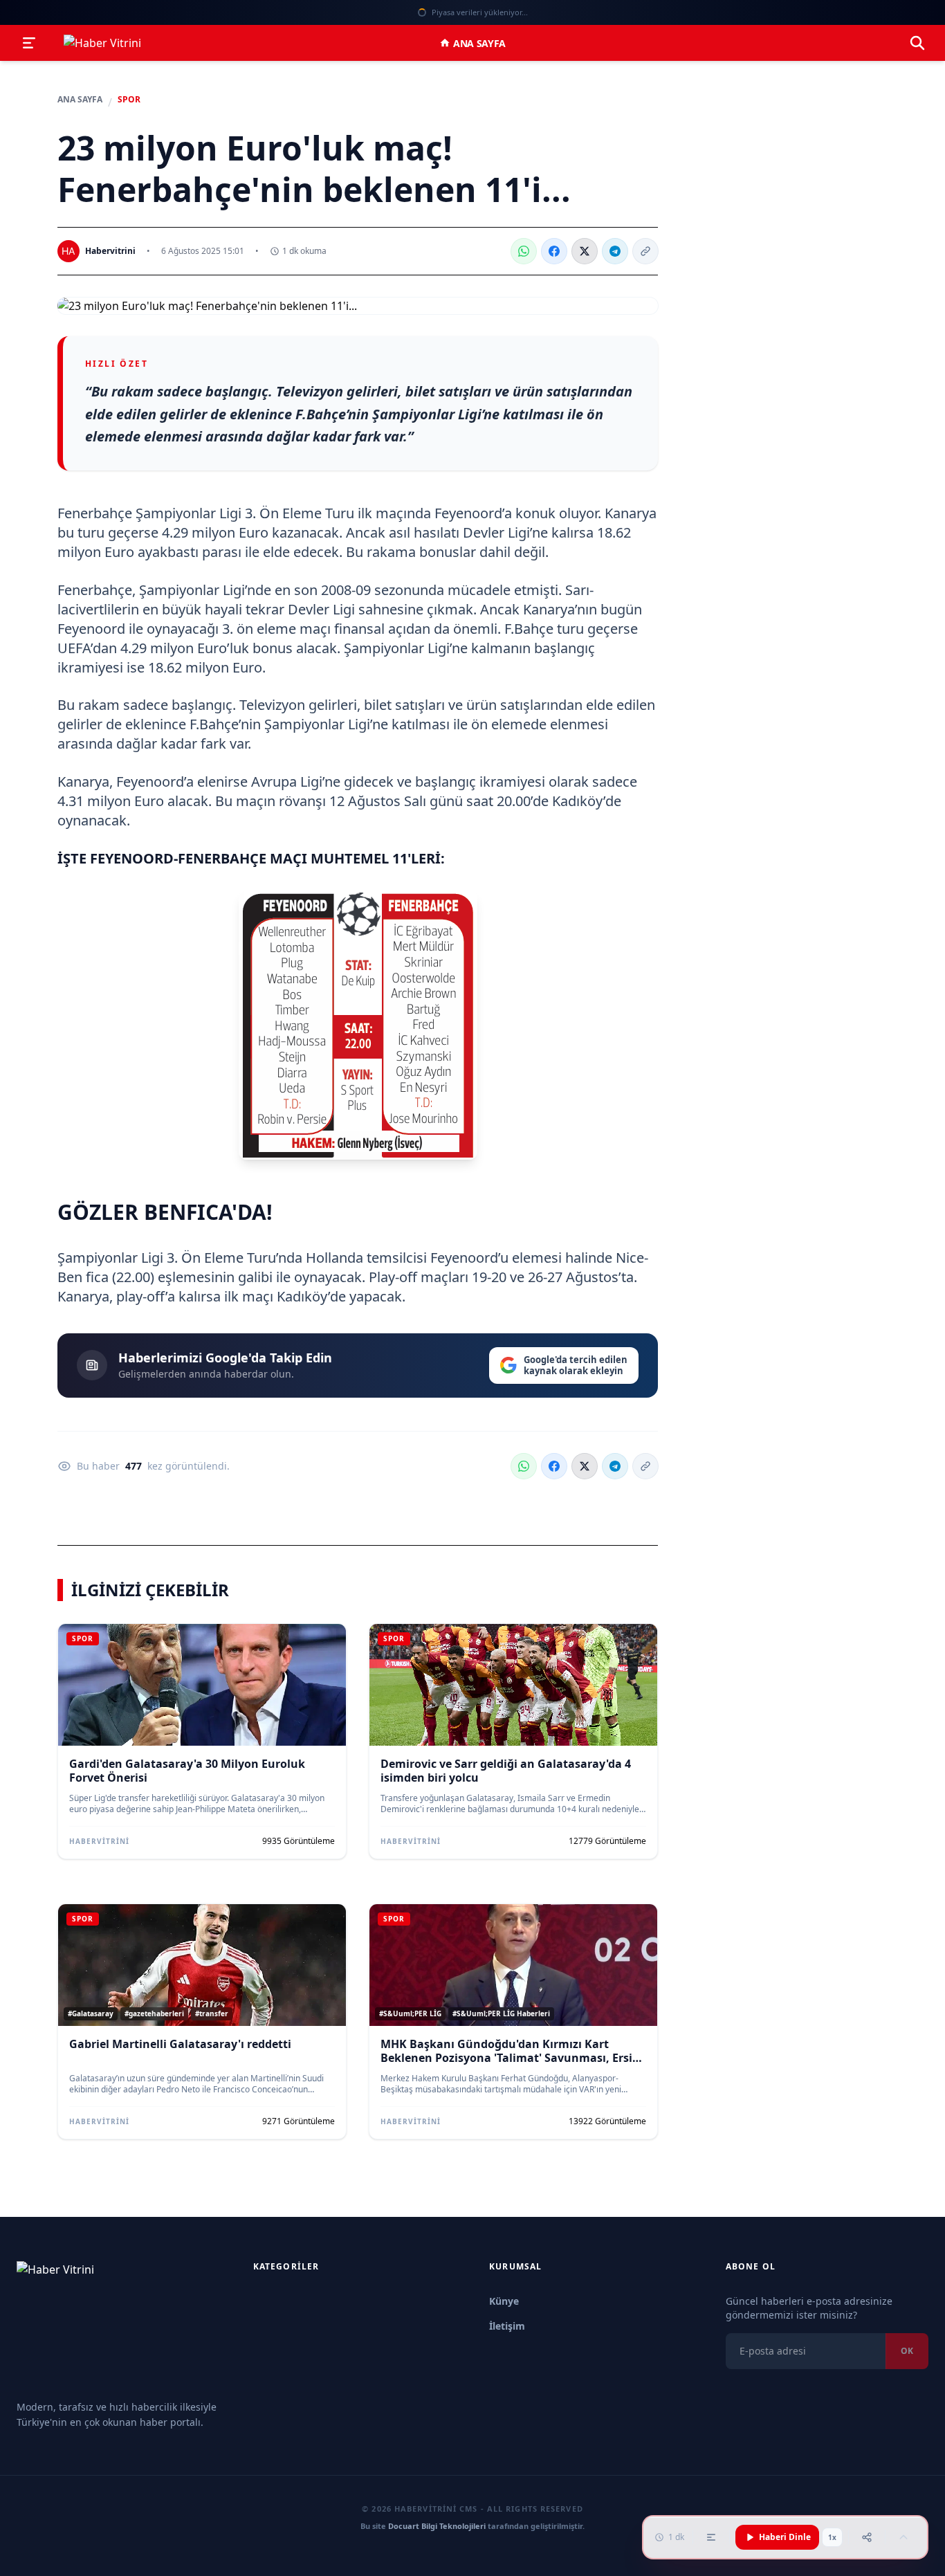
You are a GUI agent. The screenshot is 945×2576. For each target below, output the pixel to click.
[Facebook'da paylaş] (554, 251)
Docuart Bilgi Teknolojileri (437, 2526)
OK (907, 2351)
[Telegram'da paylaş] (615, 251)
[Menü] (29, 43)
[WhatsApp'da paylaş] (524, 251)
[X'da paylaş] (585, 251)
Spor (129, 100)
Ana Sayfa (479, 43)
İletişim (507, 2326)
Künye (504, 2301)
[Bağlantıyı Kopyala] (645, 251)
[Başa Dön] (903, 2537)
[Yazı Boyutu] (711, 2537)
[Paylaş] (867, 2537)
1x (832, 2537)
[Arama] (917, 43)
